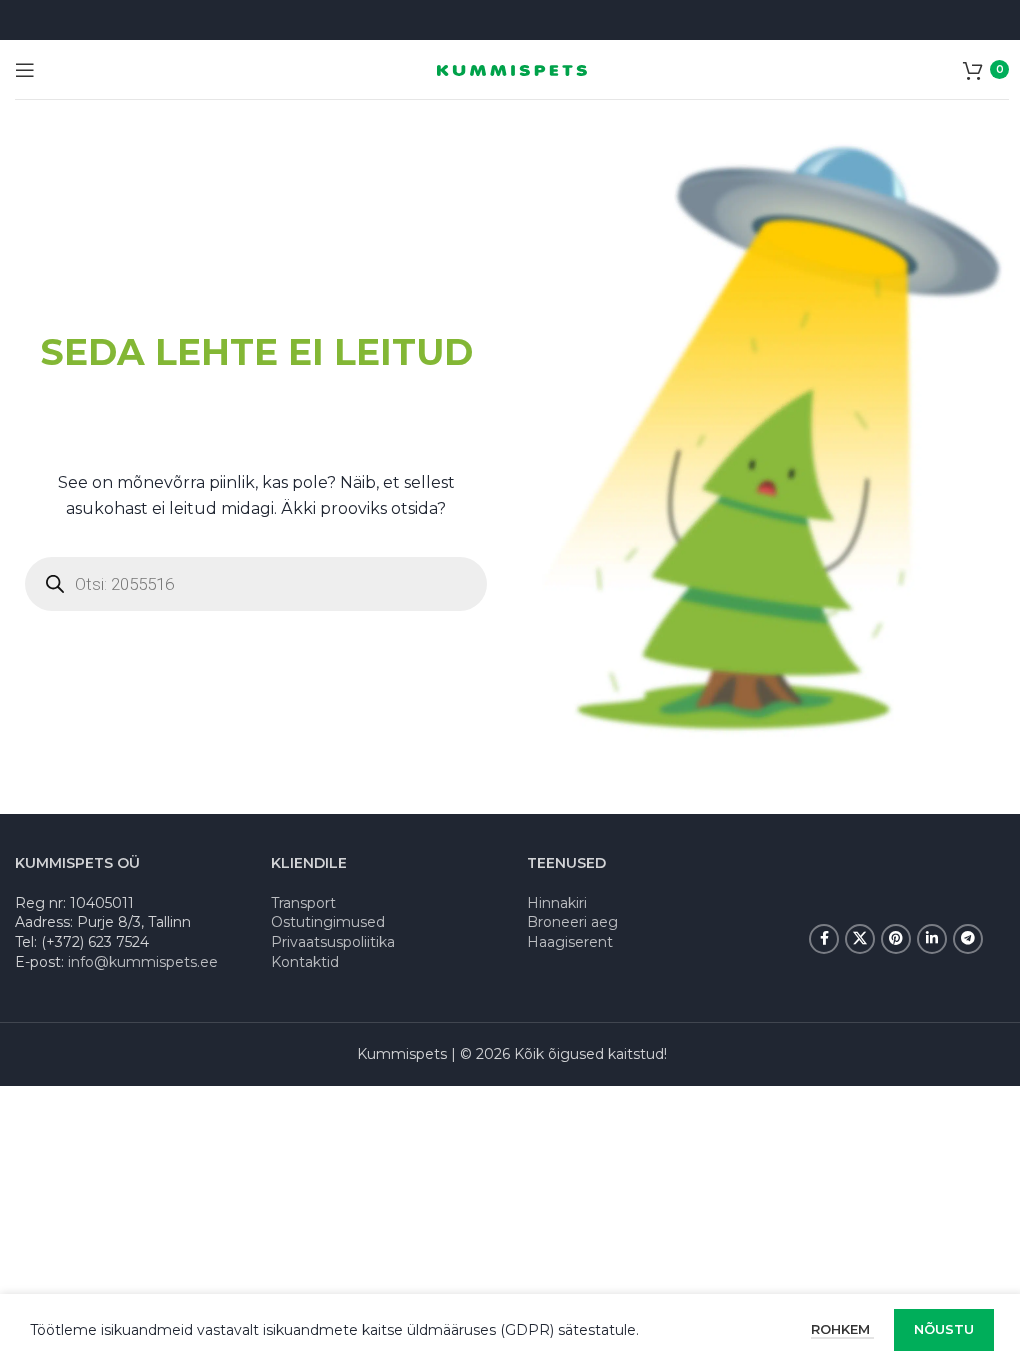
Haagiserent (570, 942)
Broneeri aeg (572, 922)
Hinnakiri (557, 903)
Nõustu (944, 1329)
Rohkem (842, 1329)
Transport (303, 903)
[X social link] (860, 939)
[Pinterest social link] (896, 939)
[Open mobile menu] (25, 70)
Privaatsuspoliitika (333, 942)
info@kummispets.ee (143, 962)
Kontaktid (305, 962)
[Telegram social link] (968, 939)
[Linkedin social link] (932, 939)
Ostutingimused (328, 922)
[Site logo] (512, 69)
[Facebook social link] (824, 939)
